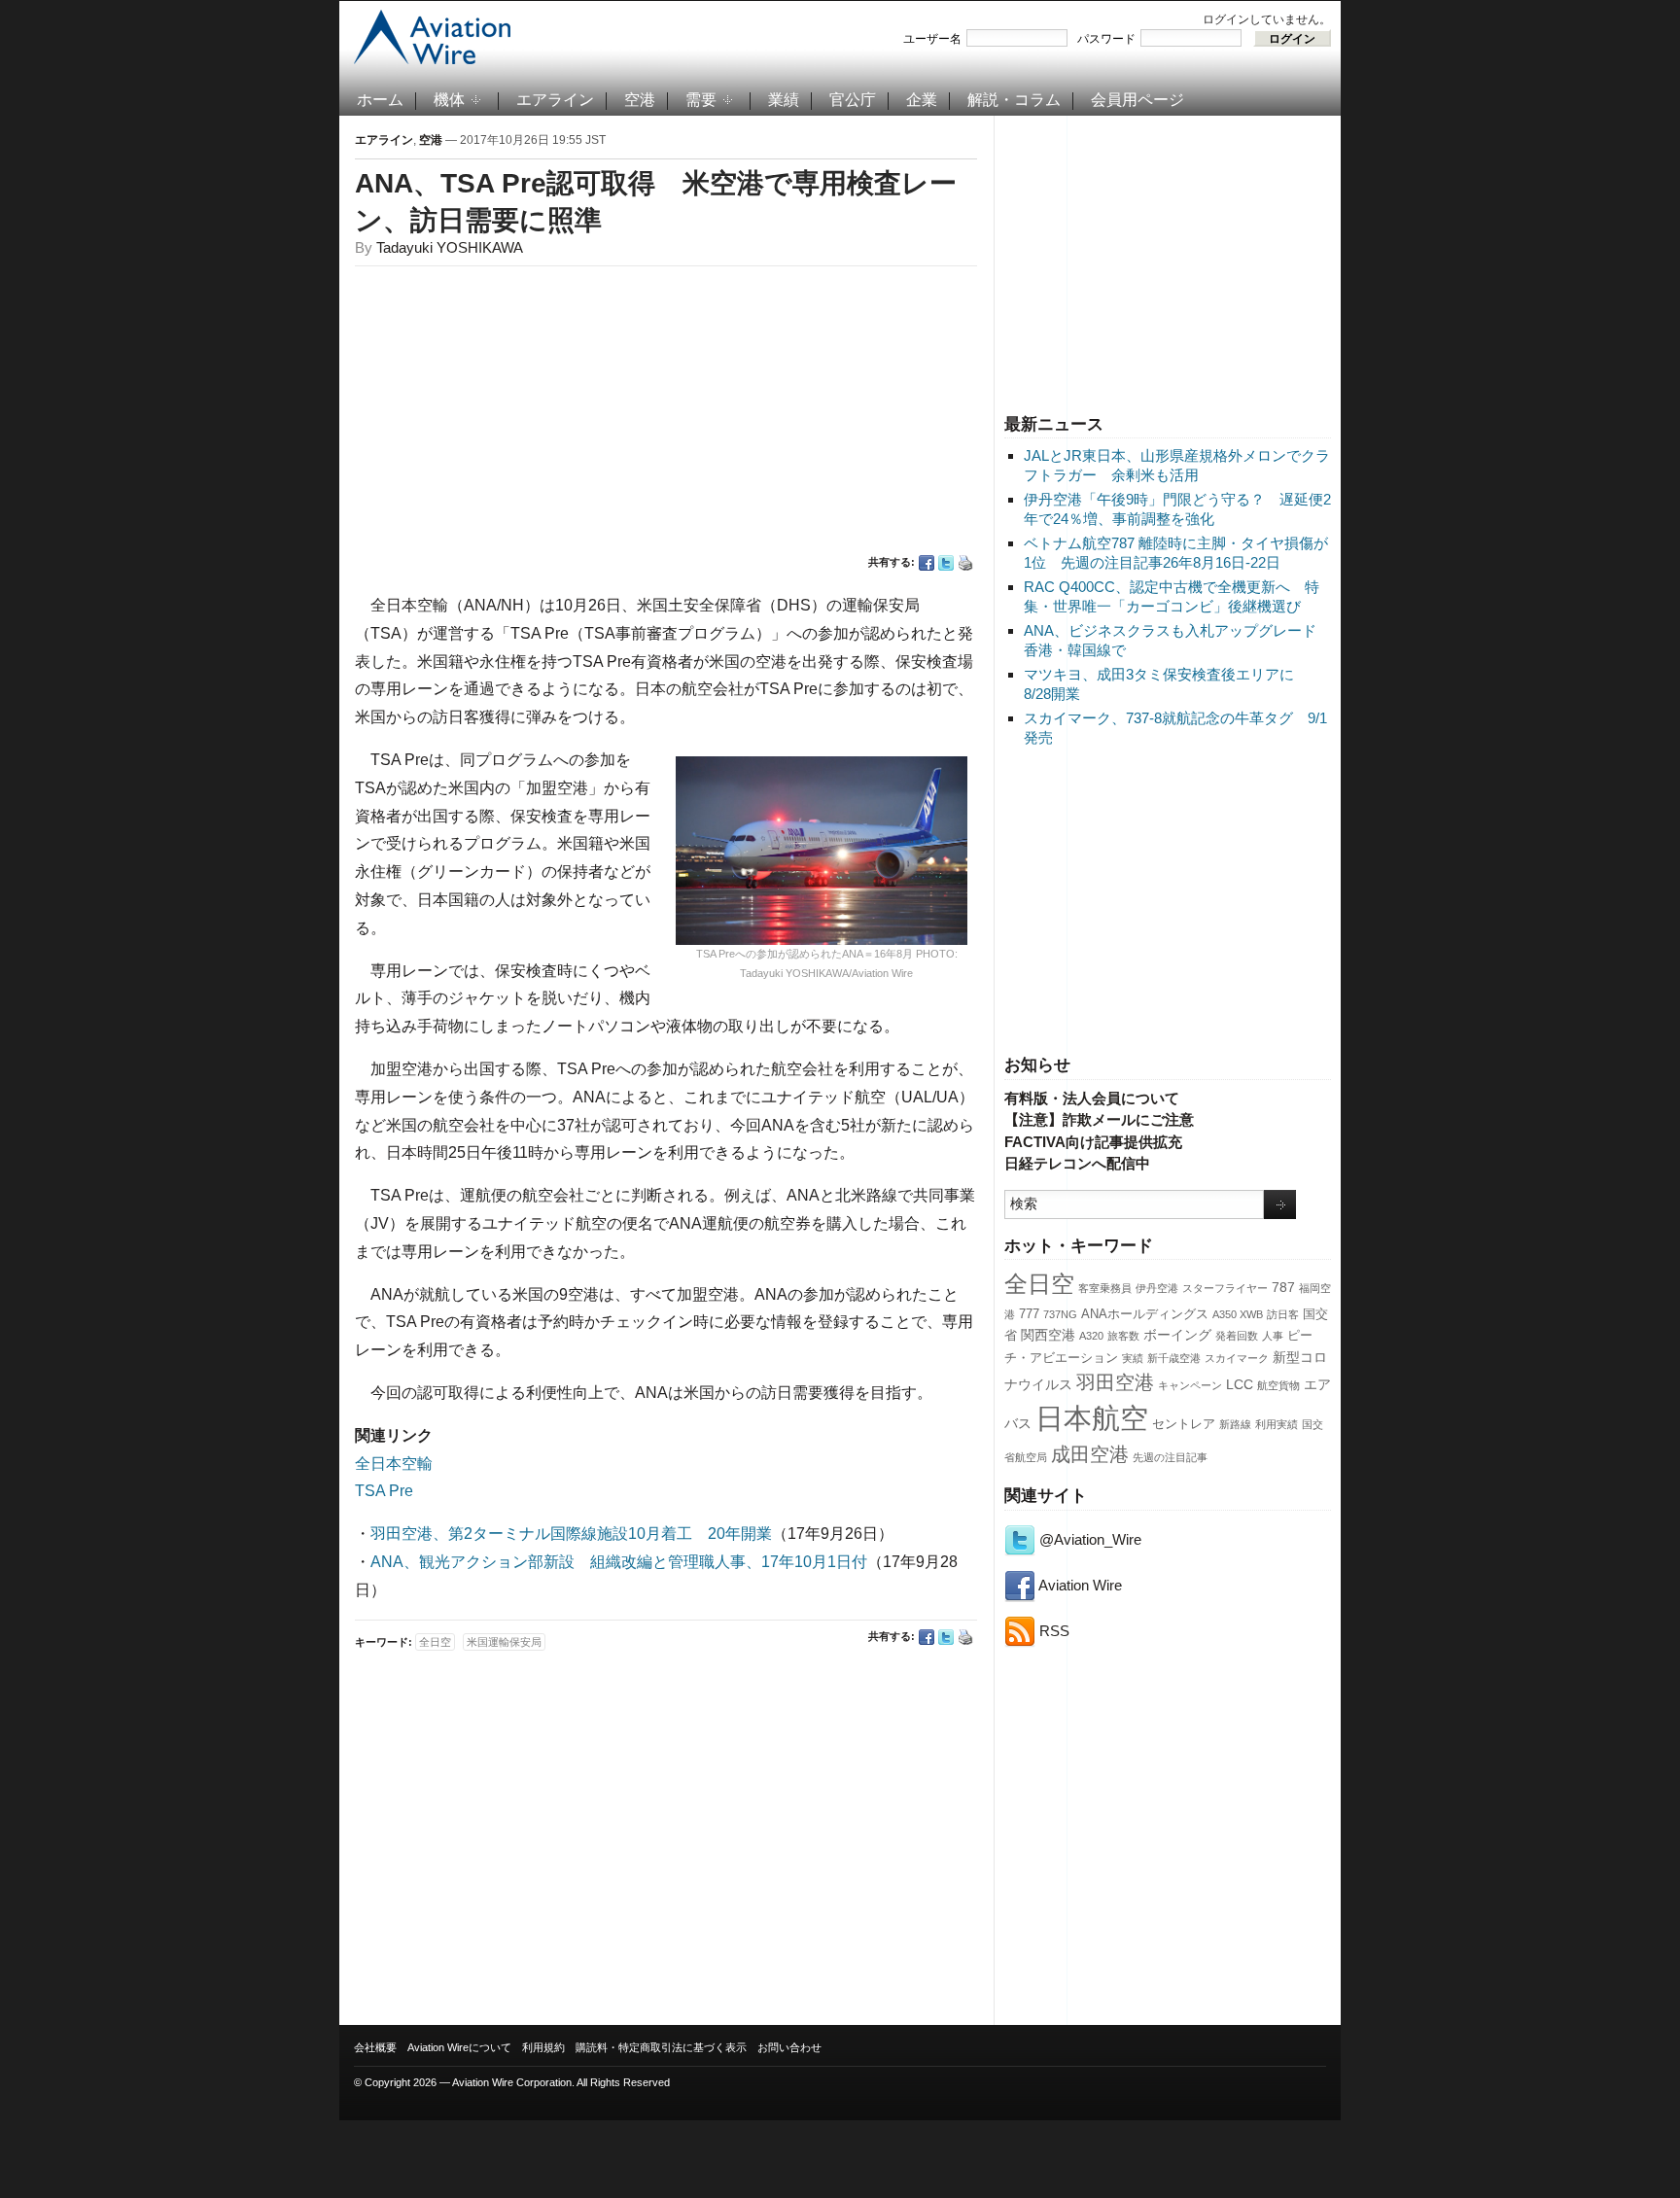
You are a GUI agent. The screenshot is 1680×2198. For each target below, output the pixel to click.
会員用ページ (1137, 100)
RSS (1052, 1631)
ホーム (380, 100)
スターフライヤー (1225, 1288)
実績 (1133, 1358)
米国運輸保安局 (504, 1642)
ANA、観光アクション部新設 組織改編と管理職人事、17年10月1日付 (619, 1562)
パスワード (1106, 39)
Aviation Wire (1079, 1585)
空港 (640, 100)
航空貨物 (1278, 1385)
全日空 (1039, 1284)
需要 (701, 100)
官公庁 (853, 100)
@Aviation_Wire (1088, 1539)
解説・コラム (1014, 100)
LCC (1240, 1384)
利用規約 (543, 2047)
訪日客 (1283, 1314)
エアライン (555, 100)
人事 (1273, 1336)
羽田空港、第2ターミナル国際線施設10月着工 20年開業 (571, 1534)
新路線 (1235, 1424)
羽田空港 (1115, 1382)
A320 (1091, 1336)
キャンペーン (1190, 1385)
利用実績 (1277, 1424)
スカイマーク (1237, 1358)
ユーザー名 (932, 39)
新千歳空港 (1174, 1358)
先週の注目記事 (1170, 1457)
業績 (784, 100)
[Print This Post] (965, 563)
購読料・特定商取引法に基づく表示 (661, 2047)
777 (1029, 1314)
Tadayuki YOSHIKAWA (450, 247)
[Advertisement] (1168, 262)
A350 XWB (1238, 1314)
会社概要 (375, 2047)
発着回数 (1237, 1336)
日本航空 (1092, 1418)
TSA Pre (384, 1491)
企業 (922, 100)
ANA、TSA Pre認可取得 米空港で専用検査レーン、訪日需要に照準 (656, 202)
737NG (1060, 1314)
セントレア (1184, 1424)
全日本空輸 (394, 1464)
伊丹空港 (1157, 1288)
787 (1283, 1287)
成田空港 (1090, 1454)
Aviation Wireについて (459, 2047)
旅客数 (1123, 1336)
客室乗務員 (1105, 1288)
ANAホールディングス (1145, 1314)
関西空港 (1048, 1335)
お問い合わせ (789, 2047)
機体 (449, 100)
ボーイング (1177, 1335)
